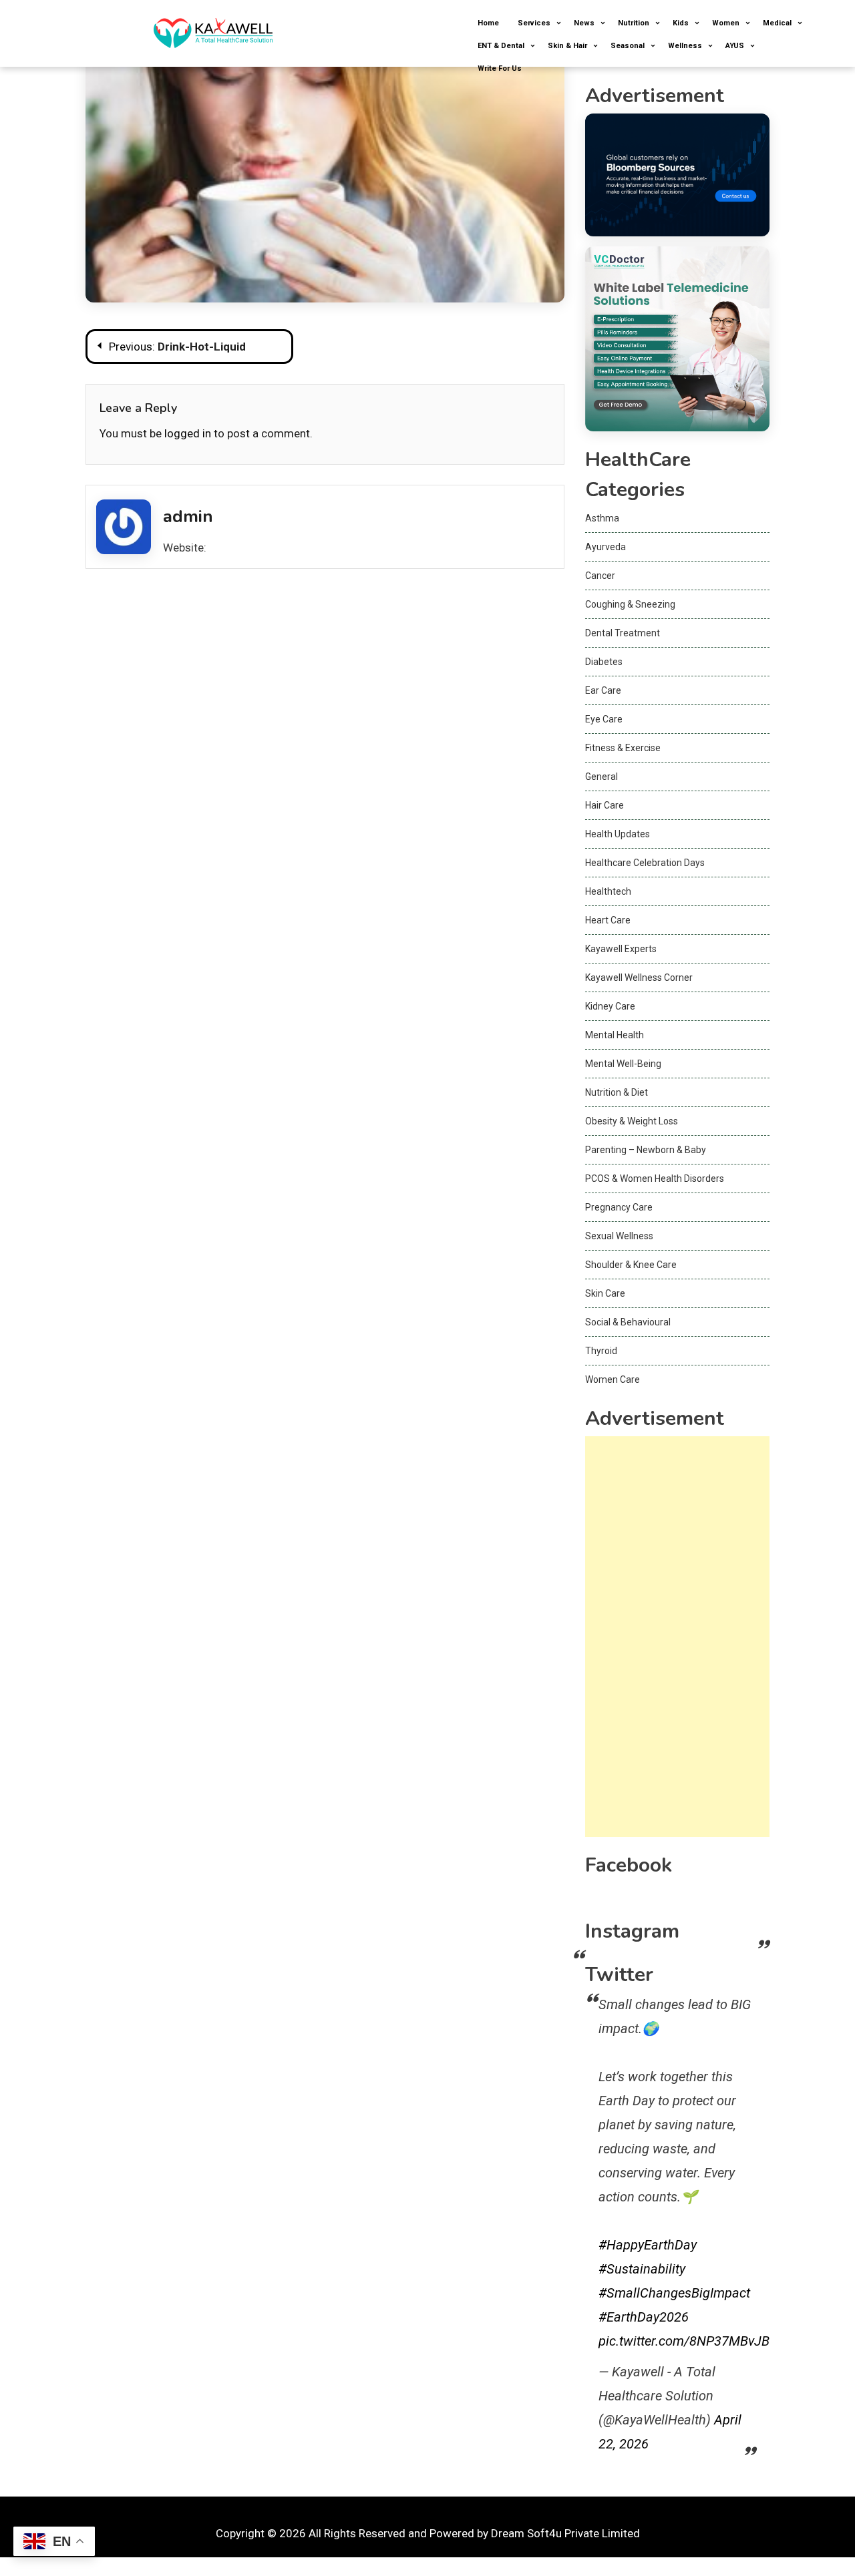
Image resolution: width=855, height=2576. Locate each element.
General (602, 777)
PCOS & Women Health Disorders (655, 1178)
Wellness (685, 46)
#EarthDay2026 (644, 2317)
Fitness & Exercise (623, 748)
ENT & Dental (501, 46)
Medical (777, 23)
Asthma (602, 518)
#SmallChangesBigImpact (674, 2293)
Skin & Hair (567, 46)
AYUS (735, 46)
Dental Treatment (623, 633)
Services (534, 23)
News (584, 23)
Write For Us (500, 68)
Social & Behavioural (628, 1322)
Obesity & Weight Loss (632, 1121)
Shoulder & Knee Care (631, 1265)
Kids (681, 23)
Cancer (600, 576)
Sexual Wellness (619, 1236)
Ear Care (603, 690)
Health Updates (618, 834)
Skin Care (605, 1293)
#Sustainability (642, 2269)
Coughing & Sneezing (630, 604)
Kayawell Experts (621, 949)
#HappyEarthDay (648, 2245)
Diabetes (604, 662)
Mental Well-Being (623, 1064)
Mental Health (615, 1035)
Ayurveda (606, 547)
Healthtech (608, 891)
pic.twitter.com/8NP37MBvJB (684, 2341)
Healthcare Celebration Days (645, 863)
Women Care (613, 1379)
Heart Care (608, 920)
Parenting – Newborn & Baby (646, 1150)
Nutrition (634, 23)
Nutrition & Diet (617, 1092)
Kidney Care (610, 1006)
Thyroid (601, 1351)
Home (488, 23)
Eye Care (604, 719)
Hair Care (605, 805)
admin (188, 516)
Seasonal (628, 46)
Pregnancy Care (619, 1207)
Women (726, 23)
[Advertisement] (677, 1637)
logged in (188, 433)
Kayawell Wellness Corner (639, 978)
